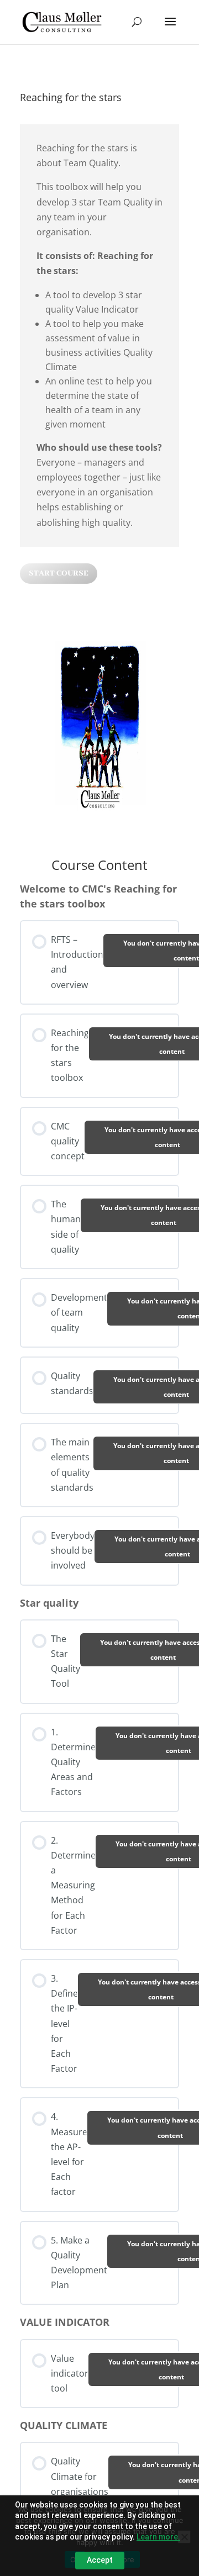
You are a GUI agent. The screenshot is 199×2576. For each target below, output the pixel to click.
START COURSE (59, 573)
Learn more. (158, 2537)
